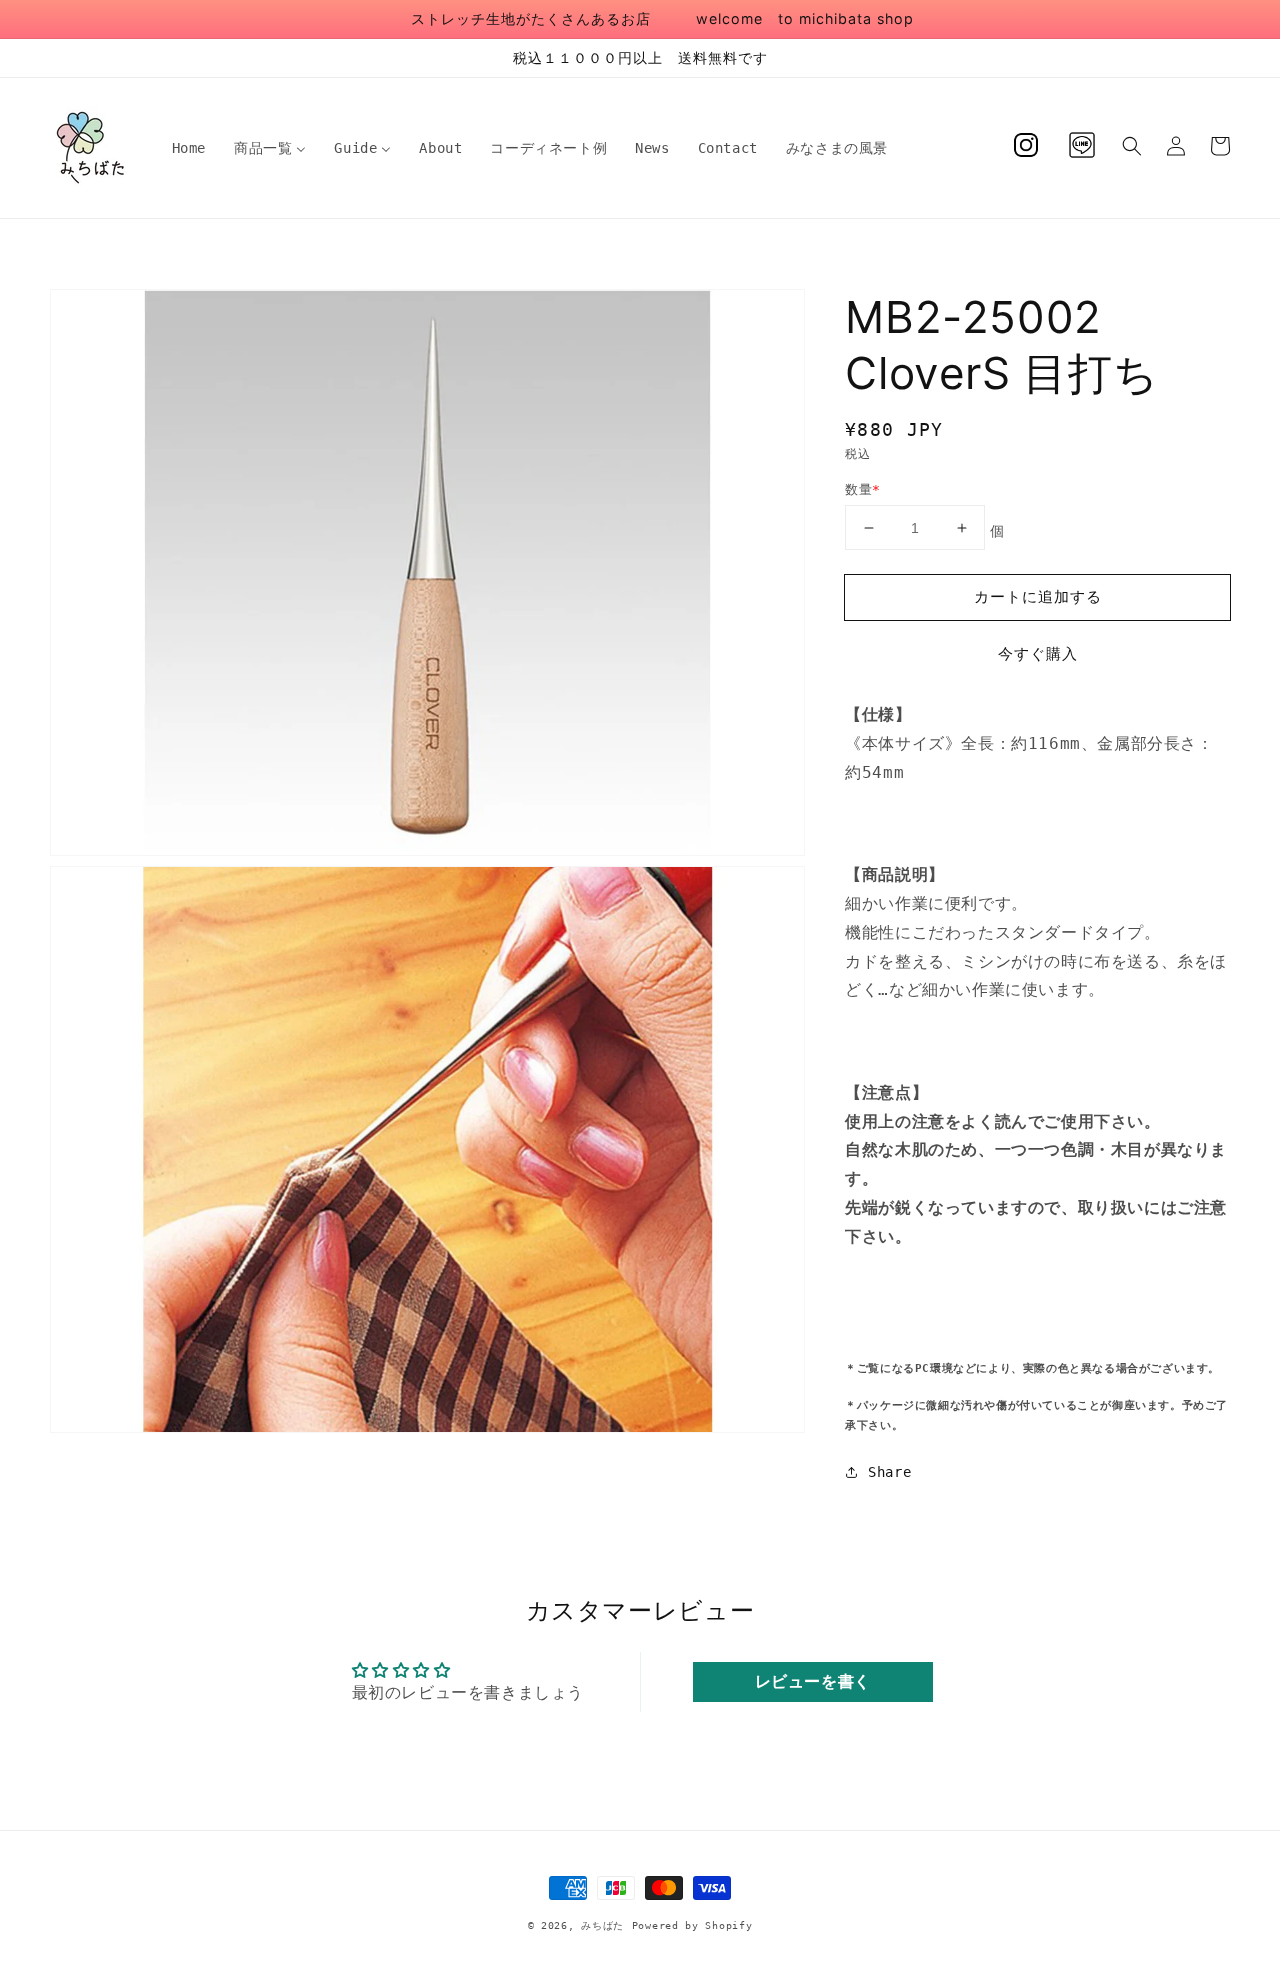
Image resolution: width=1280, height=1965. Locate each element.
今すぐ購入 (1038, 654)
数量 (862, 489)
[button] (1132, 146)
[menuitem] (189, 148)
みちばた (602, 1925)
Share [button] (889, 1472)
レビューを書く (813, 1681)
